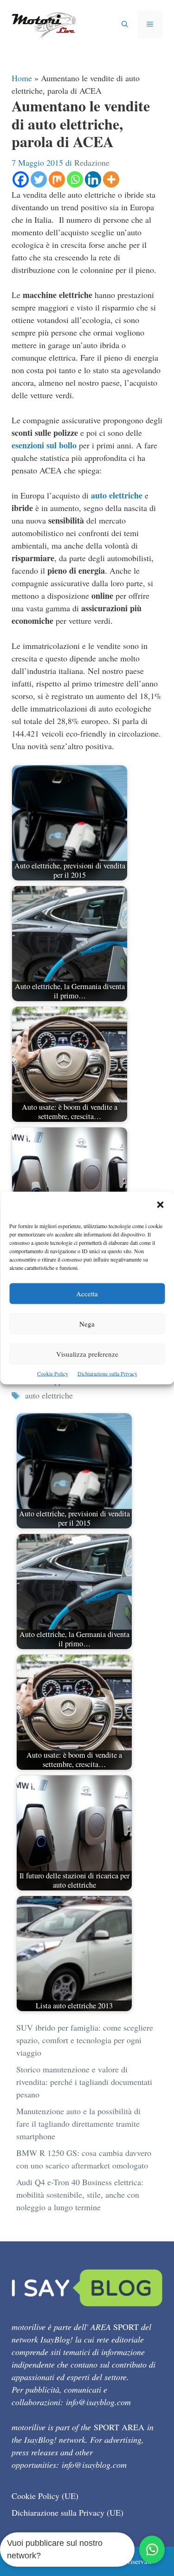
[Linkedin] (93, 179)
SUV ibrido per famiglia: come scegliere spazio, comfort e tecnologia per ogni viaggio (85, 2040)
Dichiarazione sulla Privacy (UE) (68, 2512)
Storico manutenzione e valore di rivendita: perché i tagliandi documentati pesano (84, 2082)
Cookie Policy (53, 1373)
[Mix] (57, 179)
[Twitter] (39, 179)
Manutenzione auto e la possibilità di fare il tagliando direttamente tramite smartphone (78, 2123)
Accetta (87, 1294)
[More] (111, 179)
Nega (87, 1324)
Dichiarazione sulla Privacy (107, 1373)
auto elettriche (117, 495)
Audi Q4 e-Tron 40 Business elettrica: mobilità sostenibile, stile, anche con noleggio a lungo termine (80, 2194)
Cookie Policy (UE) (45, 2496)
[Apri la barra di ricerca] (125, 25)
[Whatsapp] (75, 179)
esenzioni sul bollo (44, 445)
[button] (160, 1206)
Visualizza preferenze (87, 1354)
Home (22, 78)
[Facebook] (21, 179)
